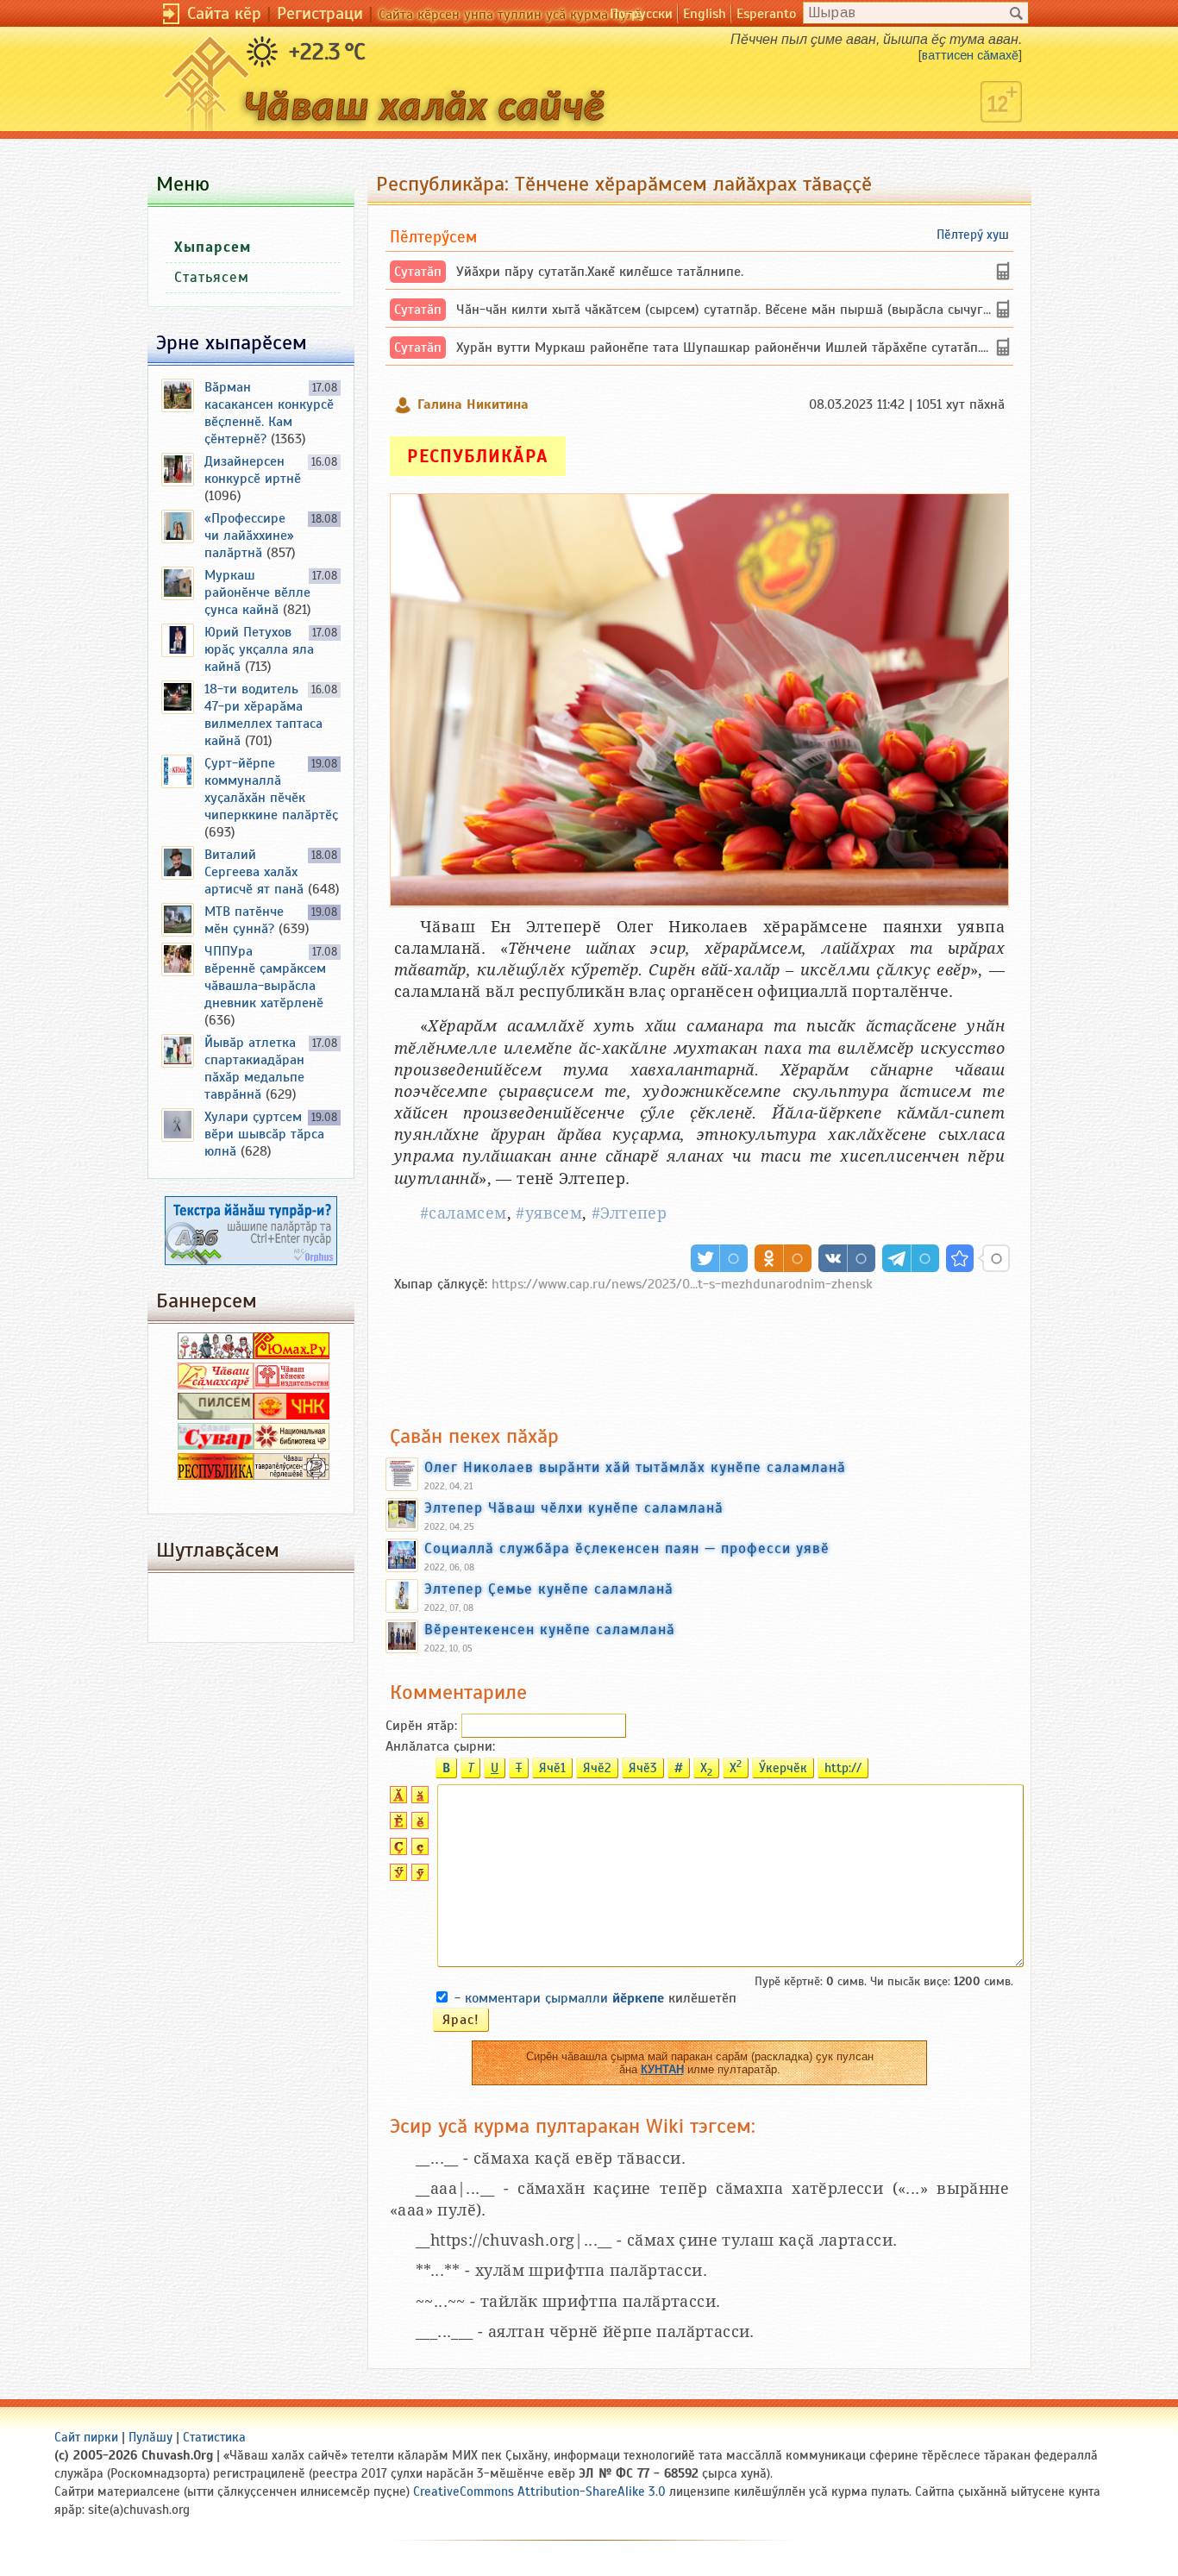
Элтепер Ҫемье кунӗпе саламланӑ (549, 1589)
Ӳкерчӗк (783, 1768)
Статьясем (212, 277)
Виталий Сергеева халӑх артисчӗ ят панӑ (254, 872)
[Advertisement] (699, 1350)
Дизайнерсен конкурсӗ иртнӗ (253, 470)
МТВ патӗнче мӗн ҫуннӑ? (244, 920)
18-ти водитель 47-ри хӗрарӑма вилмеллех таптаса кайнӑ (263, 715)
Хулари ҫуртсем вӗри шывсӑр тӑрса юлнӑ (264, 1134)
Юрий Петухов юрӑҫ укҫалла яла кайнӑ (259, 649)
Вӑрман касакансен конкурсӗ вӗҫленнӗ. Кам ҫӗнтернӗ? (269, 413)
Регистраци (320, 13)
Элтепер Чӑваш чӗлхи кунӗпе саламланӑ (574, 1507)
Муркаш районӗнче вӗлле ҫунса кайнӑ (257, 592)
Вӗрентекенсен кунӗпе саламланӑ (550, 1629)
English (705, 14)
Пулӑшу (150, 2437)
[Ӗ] (396, 1825)
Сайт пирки (86, 2437)
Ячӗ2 (597, 1768)
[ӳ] (418, 1877)
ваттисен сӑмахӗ (970, 55)
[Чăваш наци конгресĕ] (291, 1415)
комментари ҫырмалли (564, 1998)
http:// (843, 1768)
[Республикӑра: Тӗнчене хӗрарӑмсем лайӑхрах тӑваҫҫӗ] (960, 1258)
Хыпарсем (213, 247)
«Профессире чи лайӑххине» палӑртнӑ (249, 536)
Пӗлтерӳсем (433, 237)
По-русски (641, 14)
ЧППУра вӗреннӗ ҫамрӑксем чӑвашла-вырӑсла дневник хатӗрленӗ (265, 977)
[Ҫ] (396, 1851)
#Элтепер (629, 1213)
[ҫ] (418, 1851)
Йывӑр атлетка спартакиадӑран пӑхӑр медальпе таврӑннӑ (254, 1069)
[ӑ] (418, 1799)
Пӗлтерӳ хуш (973, 235)
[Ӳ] (396, 1877)
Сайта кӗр (224, 13)
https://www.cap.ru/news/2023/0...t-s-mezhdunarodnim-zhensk (682, 1284)
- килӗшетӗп (595, 1998)
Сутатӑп (418, 272)
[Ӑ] (396, 1799)
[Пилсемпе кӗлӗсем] (216, 1415)
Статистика (214, 2437)
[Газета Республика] (216, 1476)
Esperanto (766, 14)
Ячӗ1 (552, 1768)
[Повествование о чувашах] (216, 1355)
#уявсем (549, 1213)
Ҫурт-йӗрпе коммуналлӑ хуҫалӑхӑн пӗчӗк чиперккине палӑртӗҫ (271, 789)
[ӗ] (418, 1825)
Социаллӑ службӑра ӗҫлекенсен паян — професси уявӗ (627, 1548)
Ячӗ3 (643, 1768)
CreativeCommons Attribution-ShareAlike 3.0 (539, 2491)
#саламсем (464, 1213)
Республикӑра (478, 456)
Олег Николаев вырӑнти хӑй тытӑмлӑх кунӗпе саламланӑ (635, 1467)
